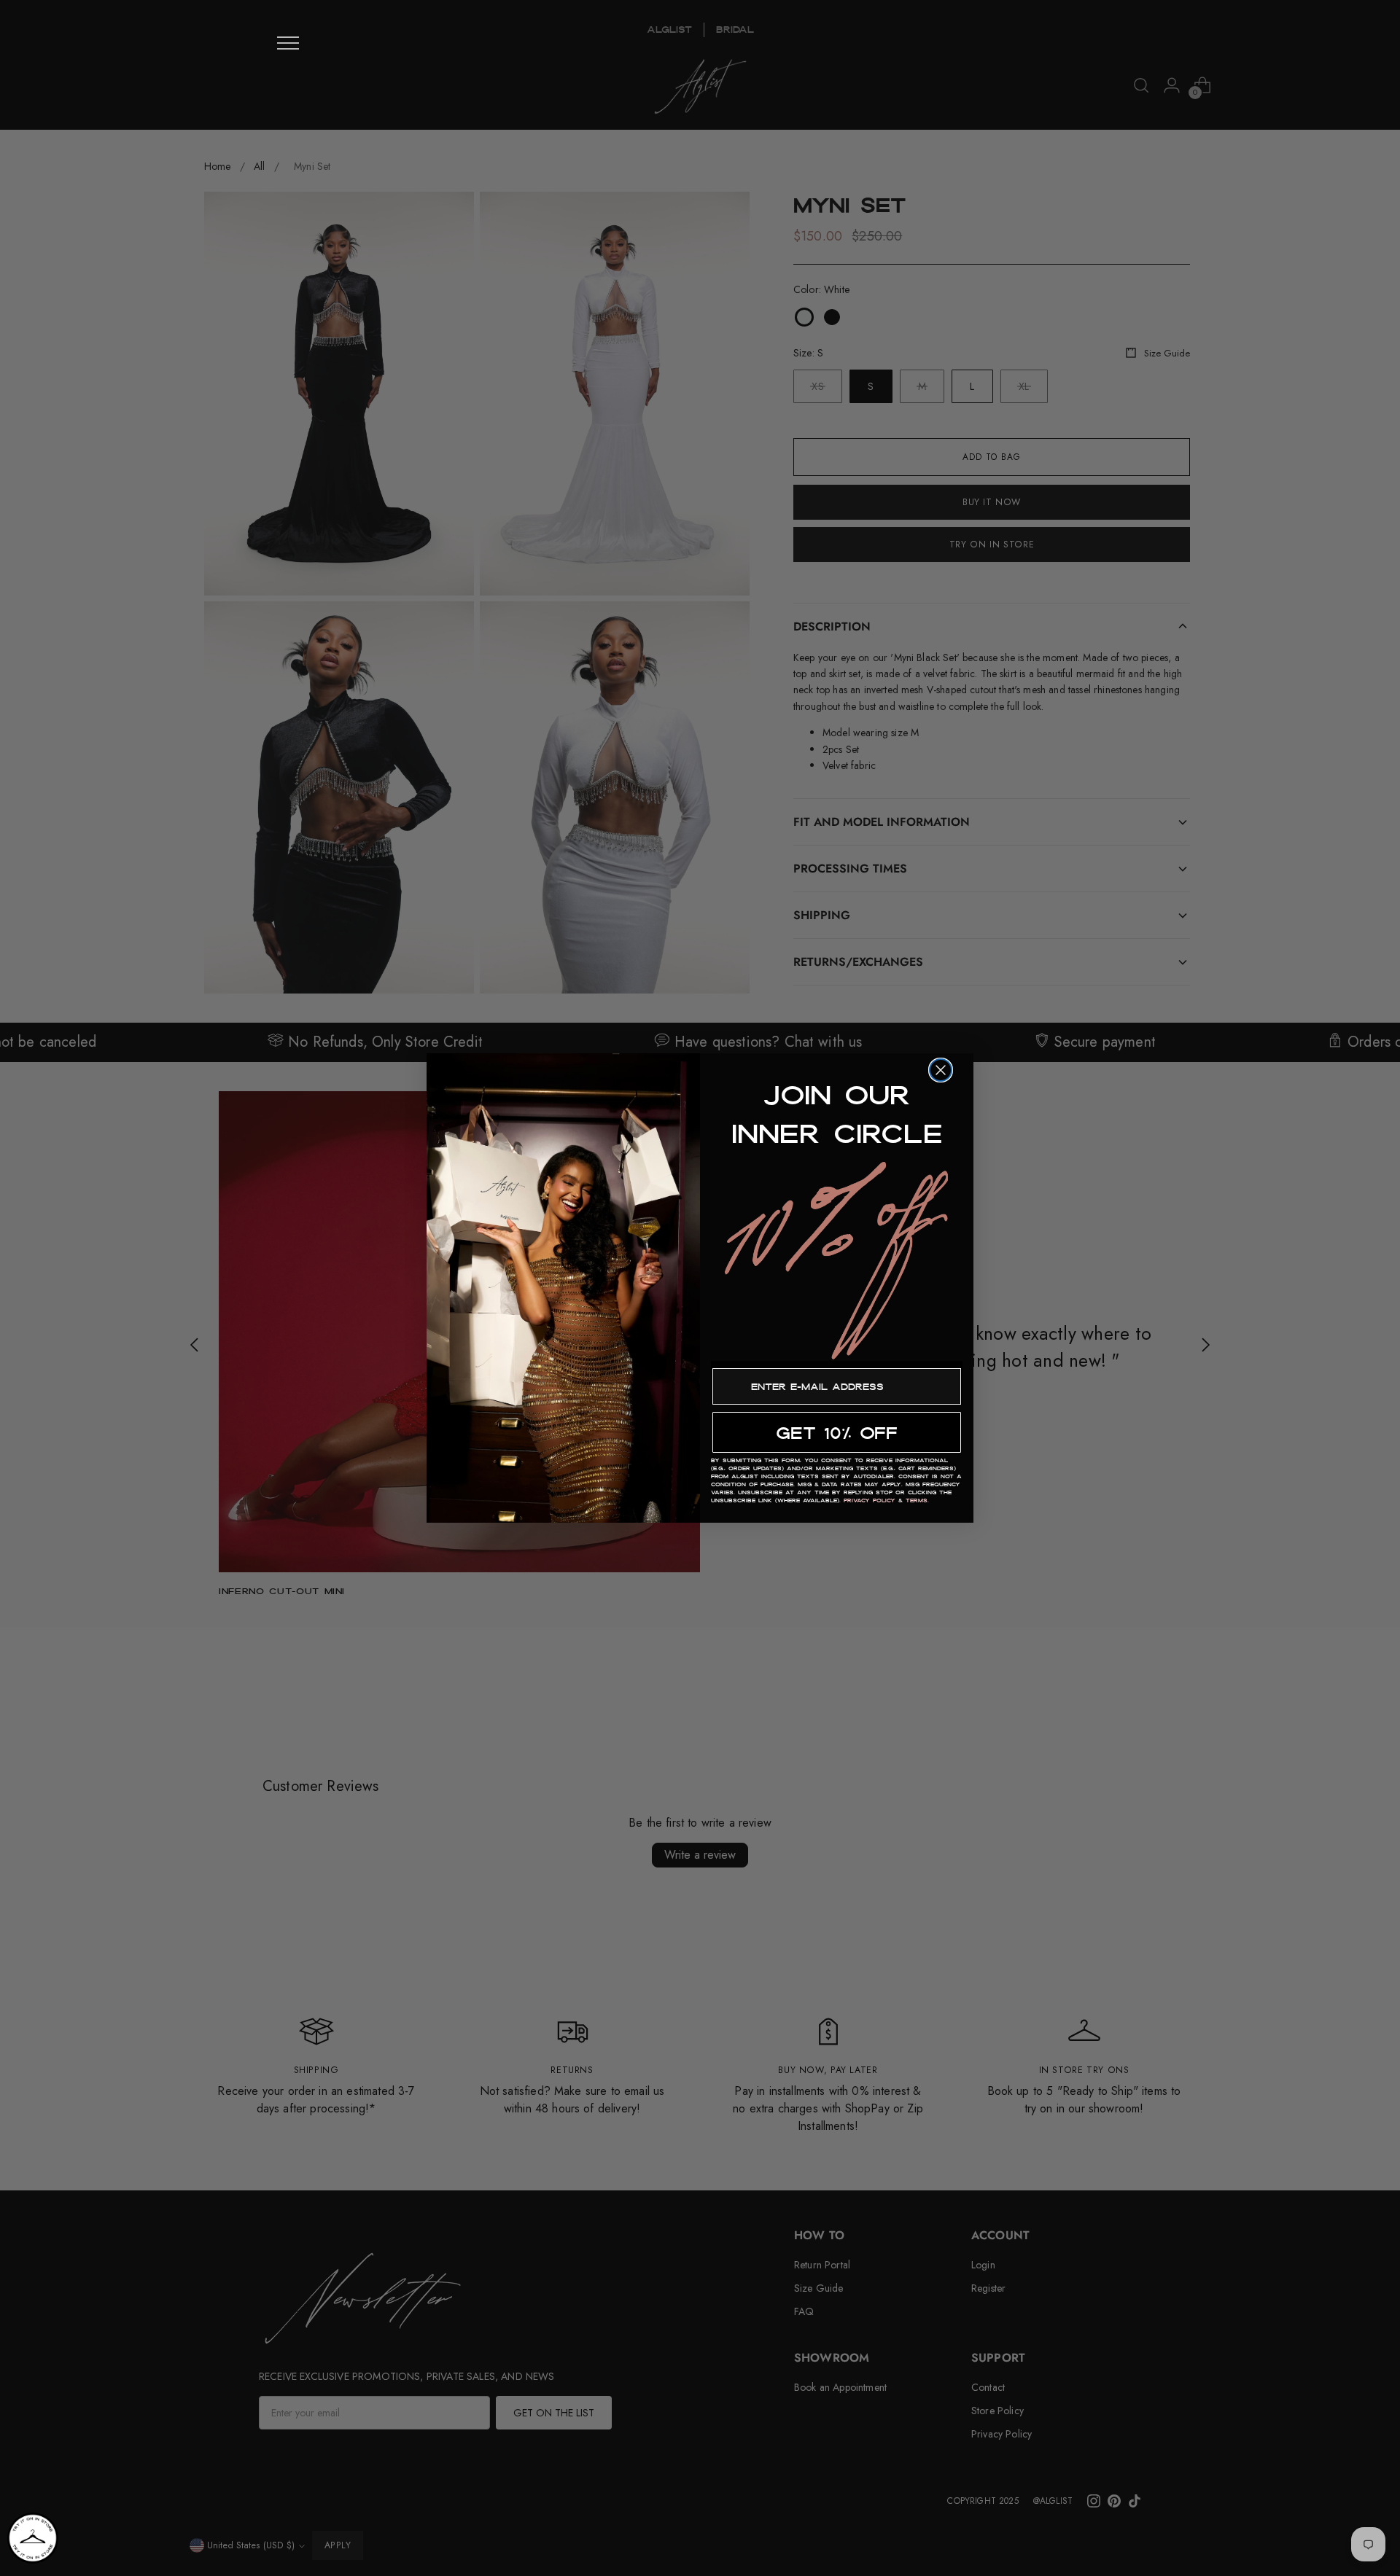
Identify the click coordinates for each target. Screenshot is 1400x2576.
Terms (917, 1500)
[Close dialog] (941, 1070)
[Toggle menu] (288, 43)
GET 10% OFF (837, 1433)
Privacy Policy (870, 1500)
